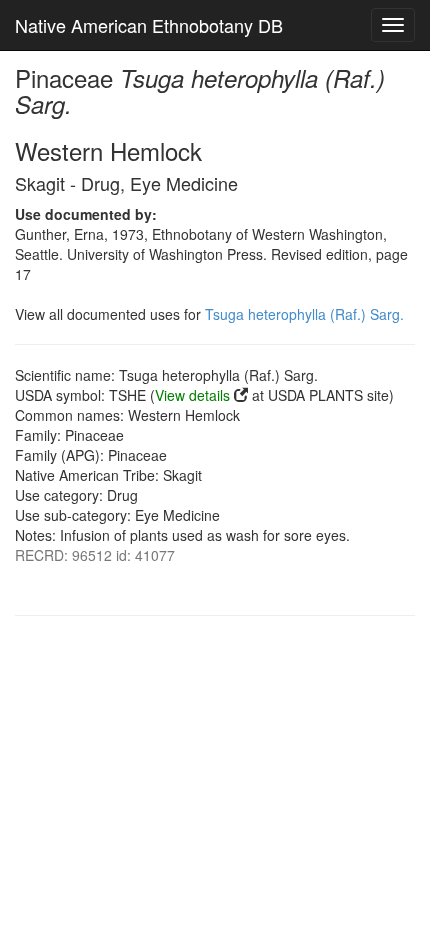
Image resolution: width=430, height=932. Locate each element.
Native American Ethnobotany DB (149, 25)
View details (192, 395)
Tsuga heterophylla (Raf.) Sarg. (304, 314)
